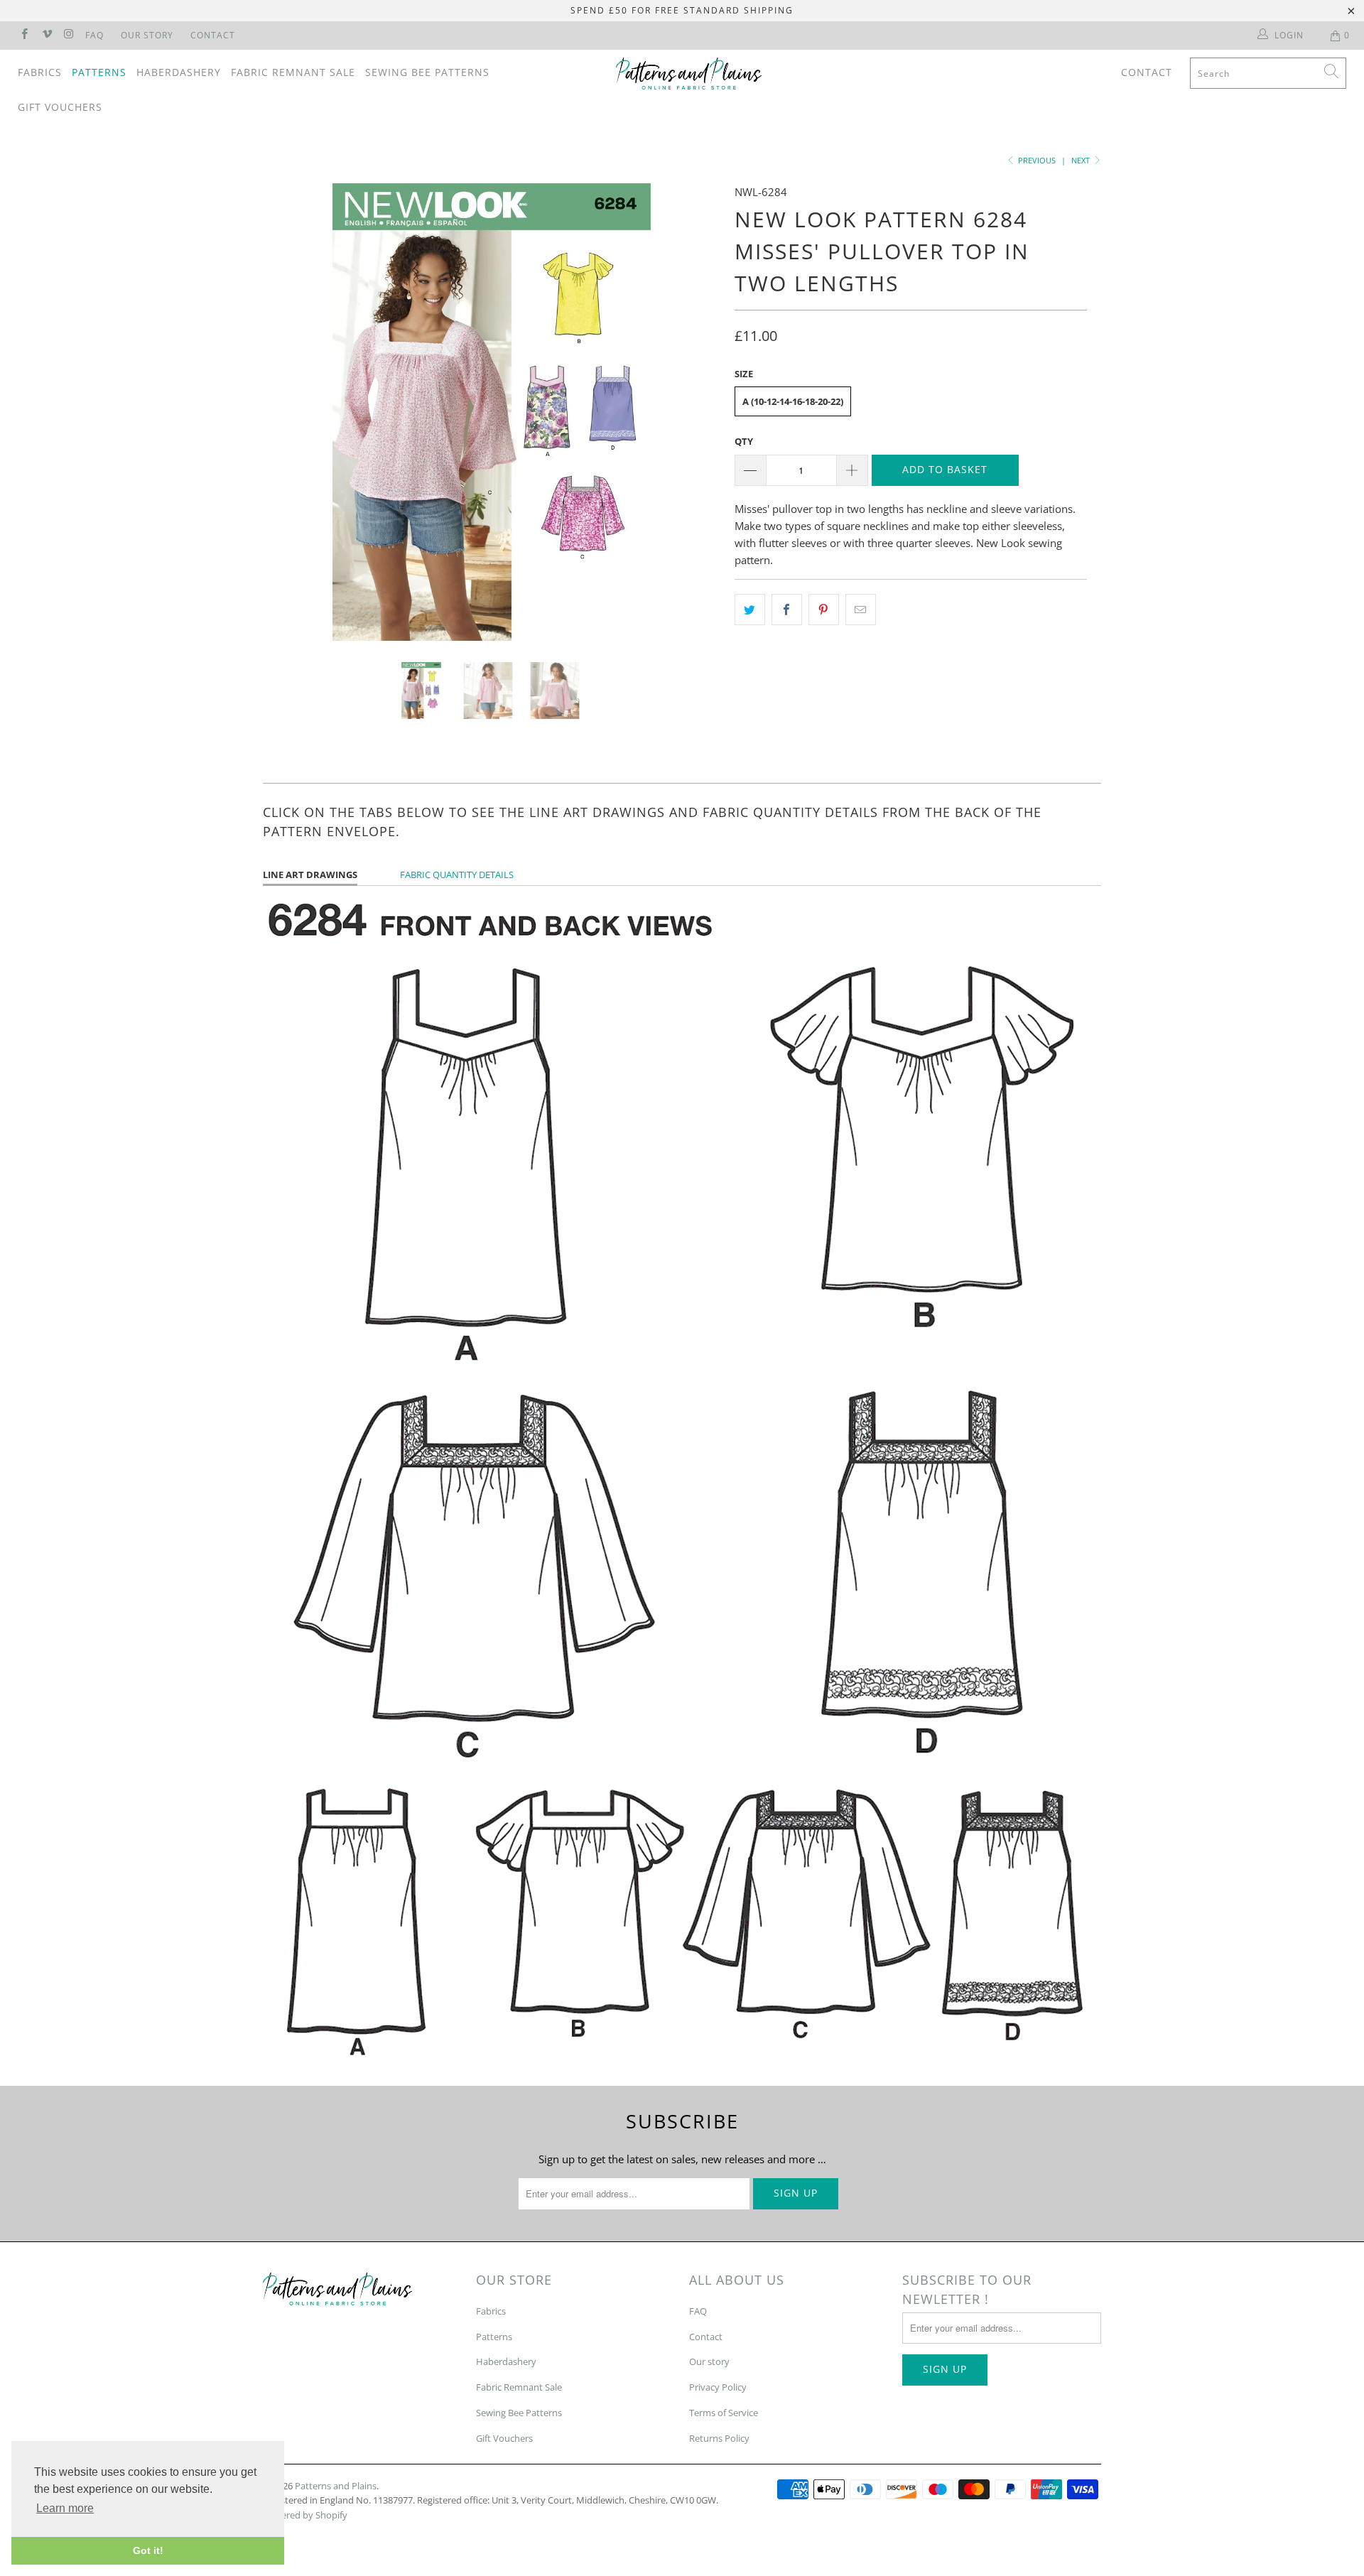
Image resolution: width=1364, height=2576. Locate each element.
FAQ (94, 35)
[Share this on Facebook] (787, 610)
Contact (213, 35)
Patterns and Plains (336, 2486)
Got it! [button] (148, 2550)
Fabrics (40, 72)
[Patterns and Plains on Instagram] (69, 35)
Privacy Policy (718, 2387)
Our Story (147, 35)
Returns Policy (719, 2438)
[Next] (696, 412)
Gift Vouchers (60, 107)
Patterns (99, 72)
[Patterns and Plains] (689, 74)
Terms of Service (724, 2413)
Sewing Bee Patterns (427, 72)
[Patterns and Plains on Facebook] (24, 35)
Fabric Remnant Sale (293, 72)
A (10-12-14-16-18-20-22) (793, 401)
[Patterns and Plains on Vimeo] (46, 35)
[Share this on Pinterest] (824, 610)
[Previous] (287, 412)
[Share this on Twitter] (750, 610)
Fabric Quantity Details (457, 875)
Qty (744, 441)
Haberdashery (179, 72)
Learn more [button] (65, 2508)
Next (1082, 160)
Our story (709, 2361)
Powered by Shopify (305, 2515)
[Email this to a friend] (861, 610)
